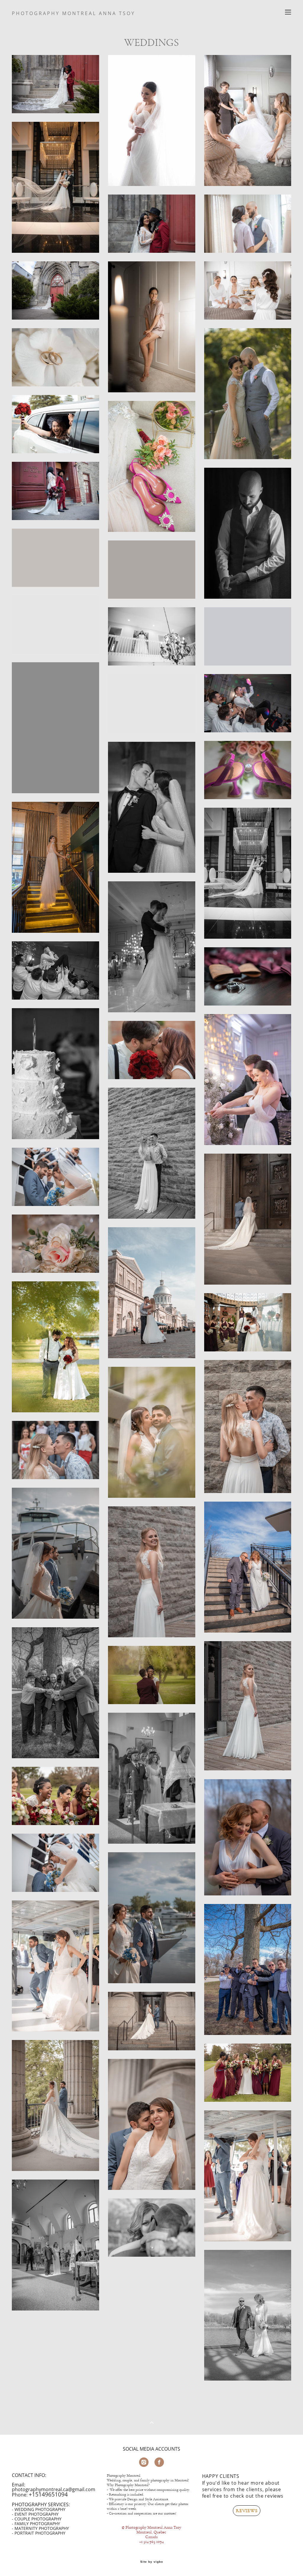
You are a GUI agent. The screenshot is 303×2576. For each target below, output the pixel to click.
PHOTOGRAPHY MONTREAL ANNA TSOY (74, 13)
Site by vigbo (152, 2562)
